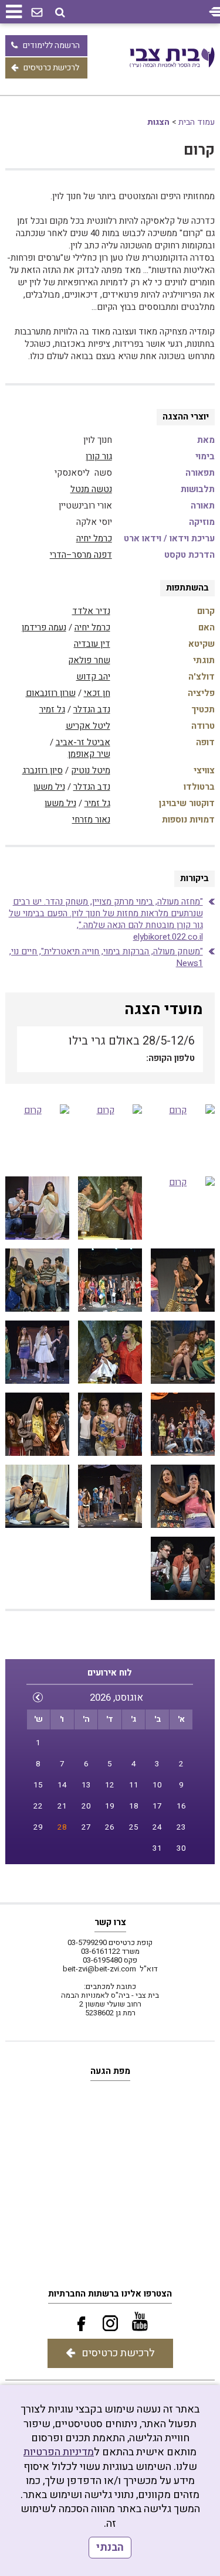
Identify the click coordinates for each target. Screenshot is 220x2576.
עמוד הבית (197, 122)
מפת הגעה (110, 2071)
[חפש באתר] (60, 13)
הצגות (158, 122)
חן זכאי (97, 693)
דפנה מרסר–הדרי (81, 555)
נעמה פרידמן (44, 627)
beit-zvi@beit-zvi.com (99, 1969)
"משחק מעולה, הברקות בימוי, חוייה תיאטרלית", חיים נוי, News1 (106, 957)
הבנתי (110, 2548)
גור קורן (99, 456)
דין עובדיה (92, 644)
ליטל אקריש (88, 726)
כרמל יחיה (94, 538)
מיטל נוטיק (91, 770)
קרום (199, 150)
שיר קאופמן (89, 754)
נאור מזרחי (91, 820)
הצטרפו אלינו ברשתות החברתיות (110, 2294)
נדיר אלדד (91, 611)
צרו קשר (110, 1922)
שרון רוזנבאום (51, 693)
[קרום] (183, 1136)
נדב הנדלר (92, 709)
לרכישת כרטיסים (51, 68)
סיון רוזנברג (43, 770)
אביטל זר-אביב (83, 742)
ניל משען (49, 787)
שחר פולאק (89, 660)
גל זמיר (52, 709)
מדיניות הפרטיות (59, 2452)
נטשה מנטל (91, 489)
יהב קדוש (93, 677)
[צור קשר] (37, 13)
